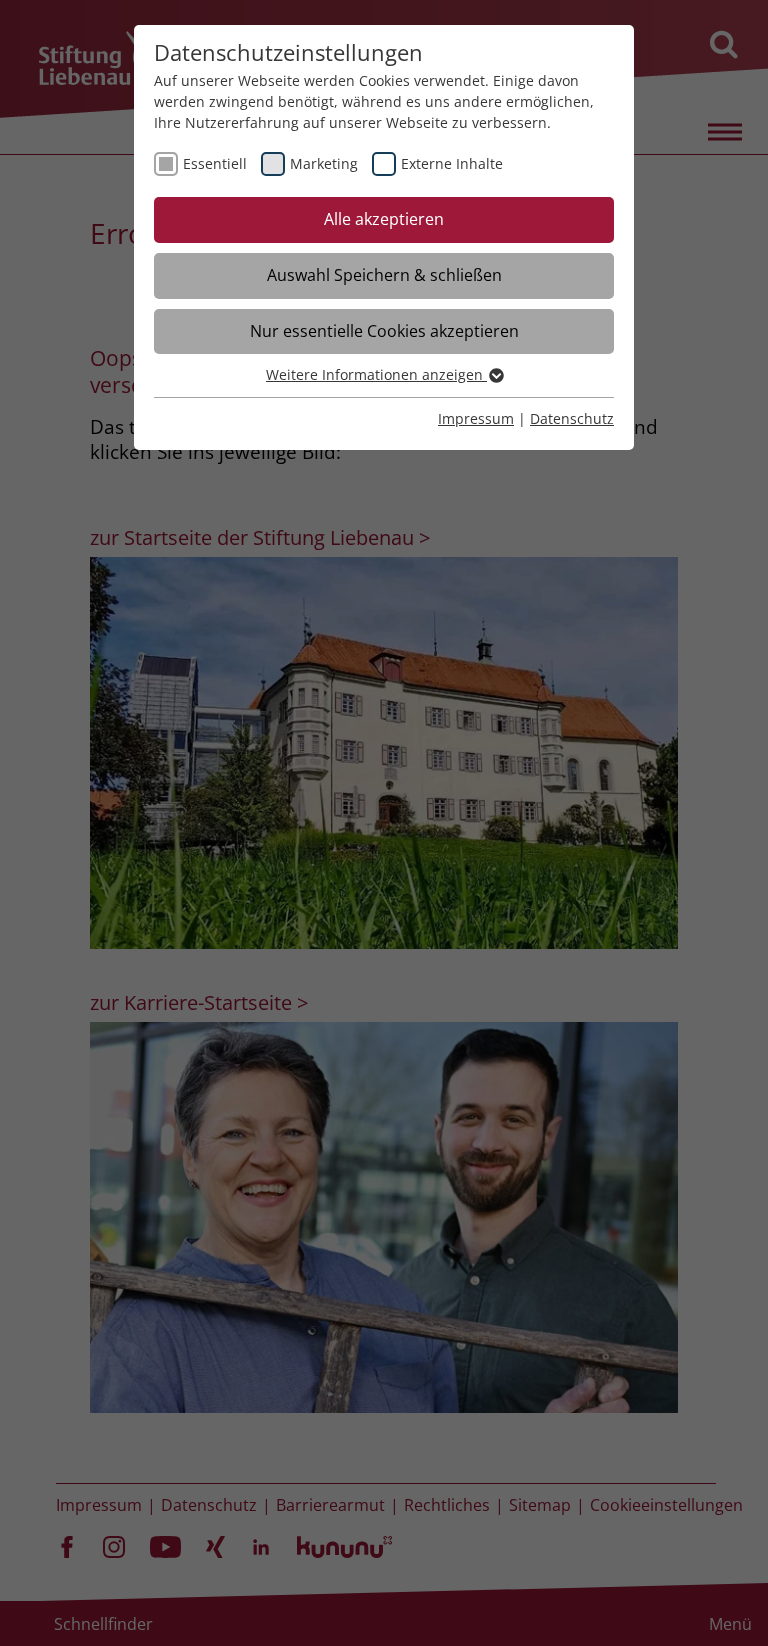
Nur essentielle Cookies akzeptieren (384, 331)
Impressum (476, 418)
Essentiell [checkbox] (215, 163)
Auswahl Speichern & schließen (384, 275)
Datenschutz (572, 418)
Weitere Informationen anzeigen (376, 374)
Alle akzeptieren (384, 219)
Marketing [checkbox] (324, 163)
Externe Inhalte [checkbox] (452, 163)
